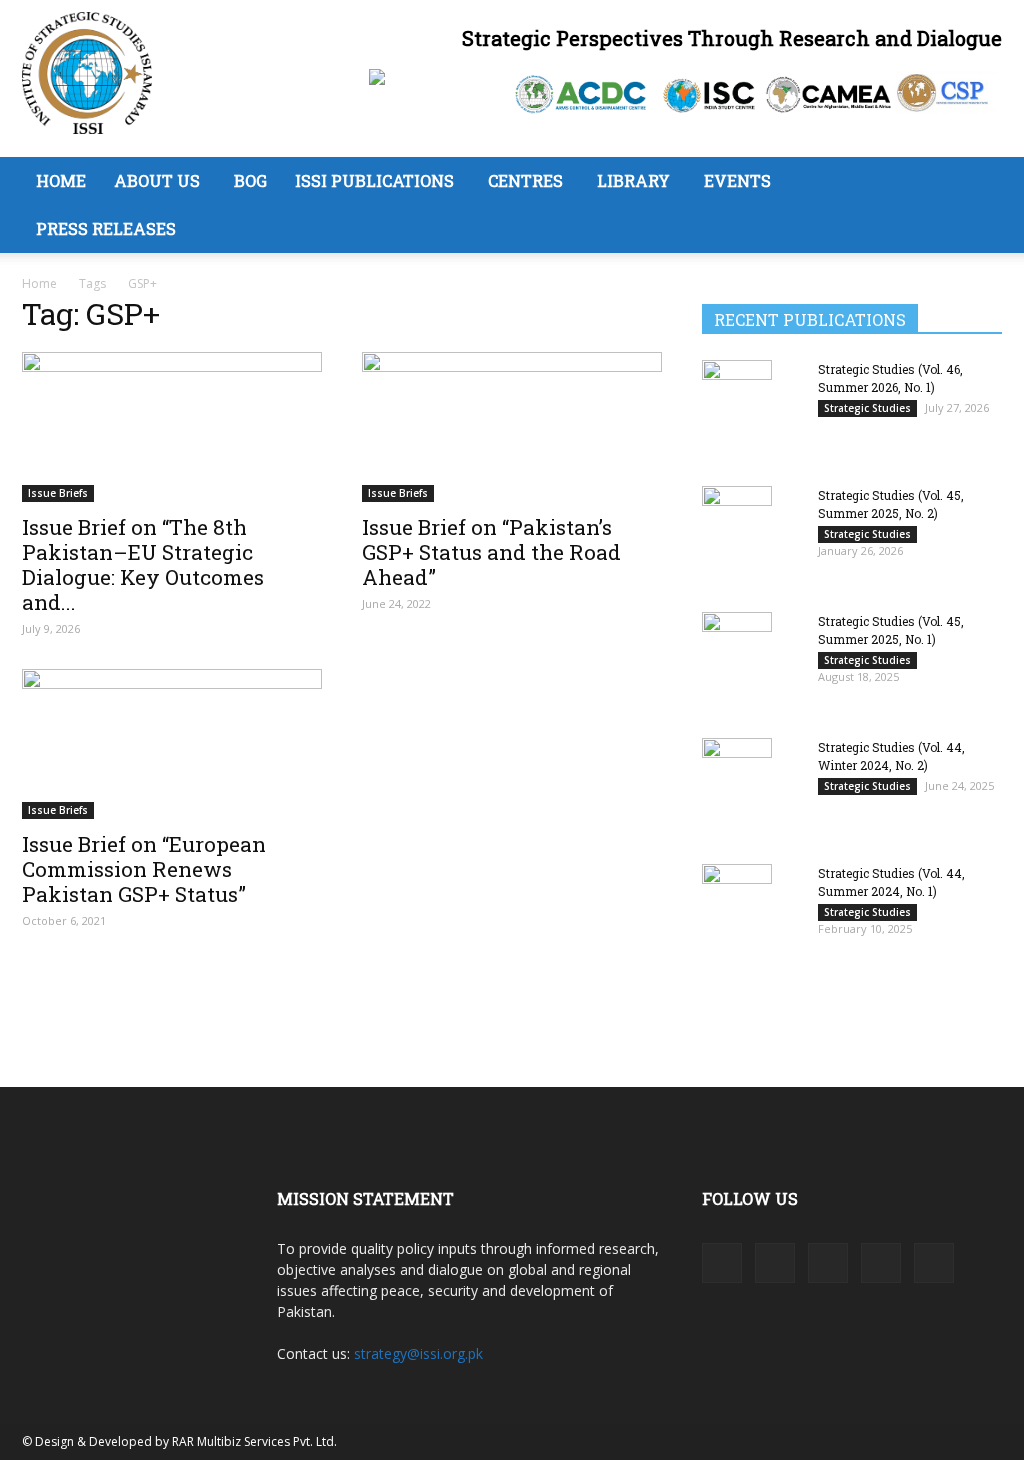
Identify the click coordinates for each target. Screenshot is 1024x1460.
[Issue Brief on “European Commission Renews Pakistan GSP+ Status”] (172, 744)
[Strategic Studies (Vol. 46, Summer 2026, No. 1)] (737, 408)
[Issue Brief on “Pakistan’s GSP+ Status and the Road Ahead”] (512, 427)
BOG (250, 180)
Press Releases (106, 228)
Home (61, 180)
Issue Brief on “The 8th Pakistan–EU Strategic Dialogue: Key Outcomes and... (143, 564)
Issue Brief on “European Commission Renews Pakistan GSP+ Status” (144, 869)
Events (737, 180)
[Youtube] (934, 1263)
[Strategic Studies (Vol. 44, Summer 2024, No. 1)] (737, 912)
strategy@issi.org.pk (418, 1353)
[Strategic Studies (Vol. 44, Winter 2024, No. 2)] (737, 787)
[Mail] (828, 1263)
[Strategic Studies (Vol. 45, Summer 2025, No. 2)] (737, 534)
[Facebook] (722, 1263)
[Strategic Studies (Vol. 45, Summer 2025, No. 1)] (737, 661)
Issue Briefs (58, 493)
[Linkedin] (775, 1263)
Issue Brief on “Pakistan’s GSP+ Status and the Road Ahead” (491, 552)
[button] (978, 182)
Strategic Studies (867, 408)
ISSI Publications (374, 180)
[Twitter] (881, 1263)
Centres (525, 180)
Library (633, 180)
